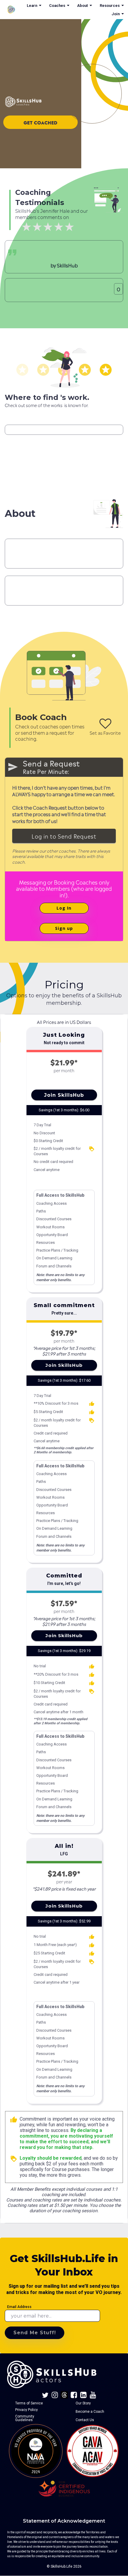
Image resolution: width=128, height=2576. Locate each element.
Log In (64, 908)
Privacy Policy (26, 2410)
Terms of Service (29, 2403)
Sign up (64, 928)
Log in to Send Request (64, 836)
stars (22, 370)
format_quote (12, 252)
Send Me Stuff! (35, 2333)
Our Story (83, 2403)
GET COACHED (40, 122)
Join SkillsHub (64, 1095)
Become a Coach (90, 2412)
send (13, 767)
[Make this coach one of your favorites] (105, 724)
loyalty (92, 1149)
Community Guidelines (25, 2418)
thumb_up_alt (92, 1404)
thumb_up (14, 2120)
